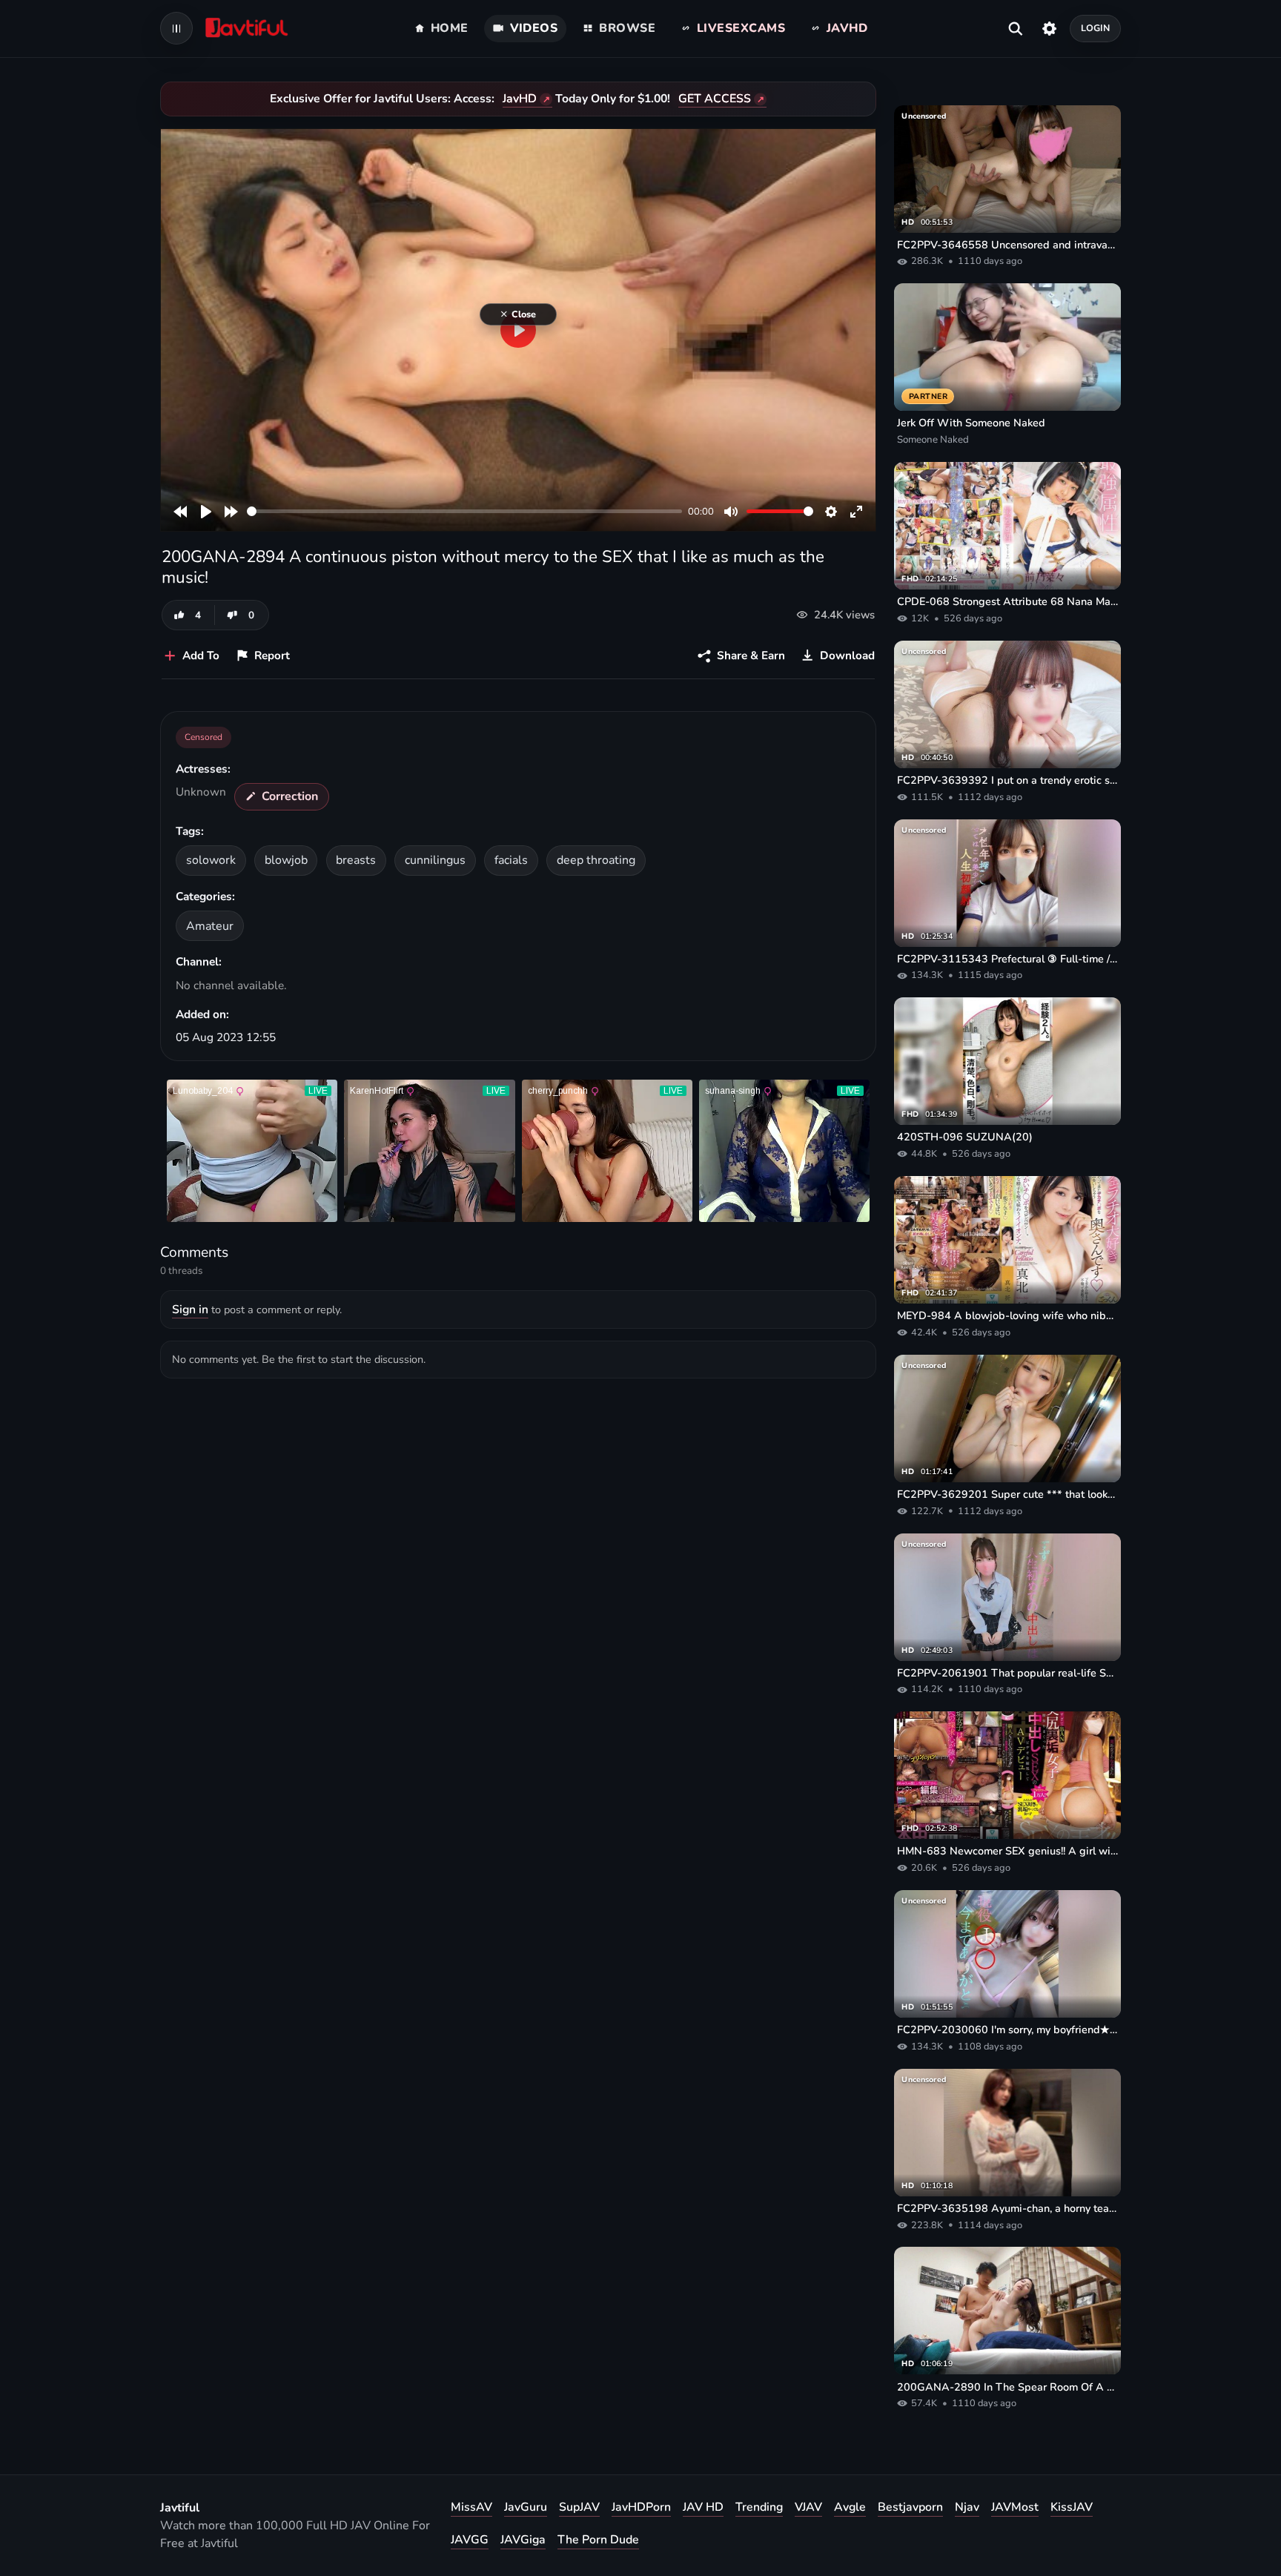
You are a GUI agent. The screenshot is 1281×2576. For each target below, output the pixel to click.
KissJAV (1072, 2507)
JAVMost (1015, 2507)
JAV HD (703, 2507)
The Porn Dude (598, 2540)
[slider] (464, 511)
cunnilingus (435, 860)
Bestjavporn (910, 2507)
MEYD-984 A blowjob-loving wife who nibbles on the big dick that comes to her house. (1007, 1315)
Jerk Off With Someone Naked (971, 423)
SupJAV (579, 2507)
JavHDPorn (641, 2507)
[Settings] (1049, 28)
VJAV (808, 2507)
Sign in (190, 1310)
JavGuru (526, 2507)
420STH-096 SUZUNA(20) (965, 1137)
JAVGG (470, 2540)
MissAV (471, 2507)
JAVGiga (523, 2540)
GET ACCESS (715, 99)
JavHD (520, 99)
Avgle (850, 2507)
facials (511, 860)
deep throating (596, 860)
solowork (211, 860)
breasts (356, 860)
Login (1096, 28)
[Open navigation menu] (176, 28)
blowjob (286, 860)
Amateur (210, 926)
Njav (967, 2507)
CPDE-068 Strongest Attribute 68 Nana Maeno (1007, 601)
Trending (759, 2507)
